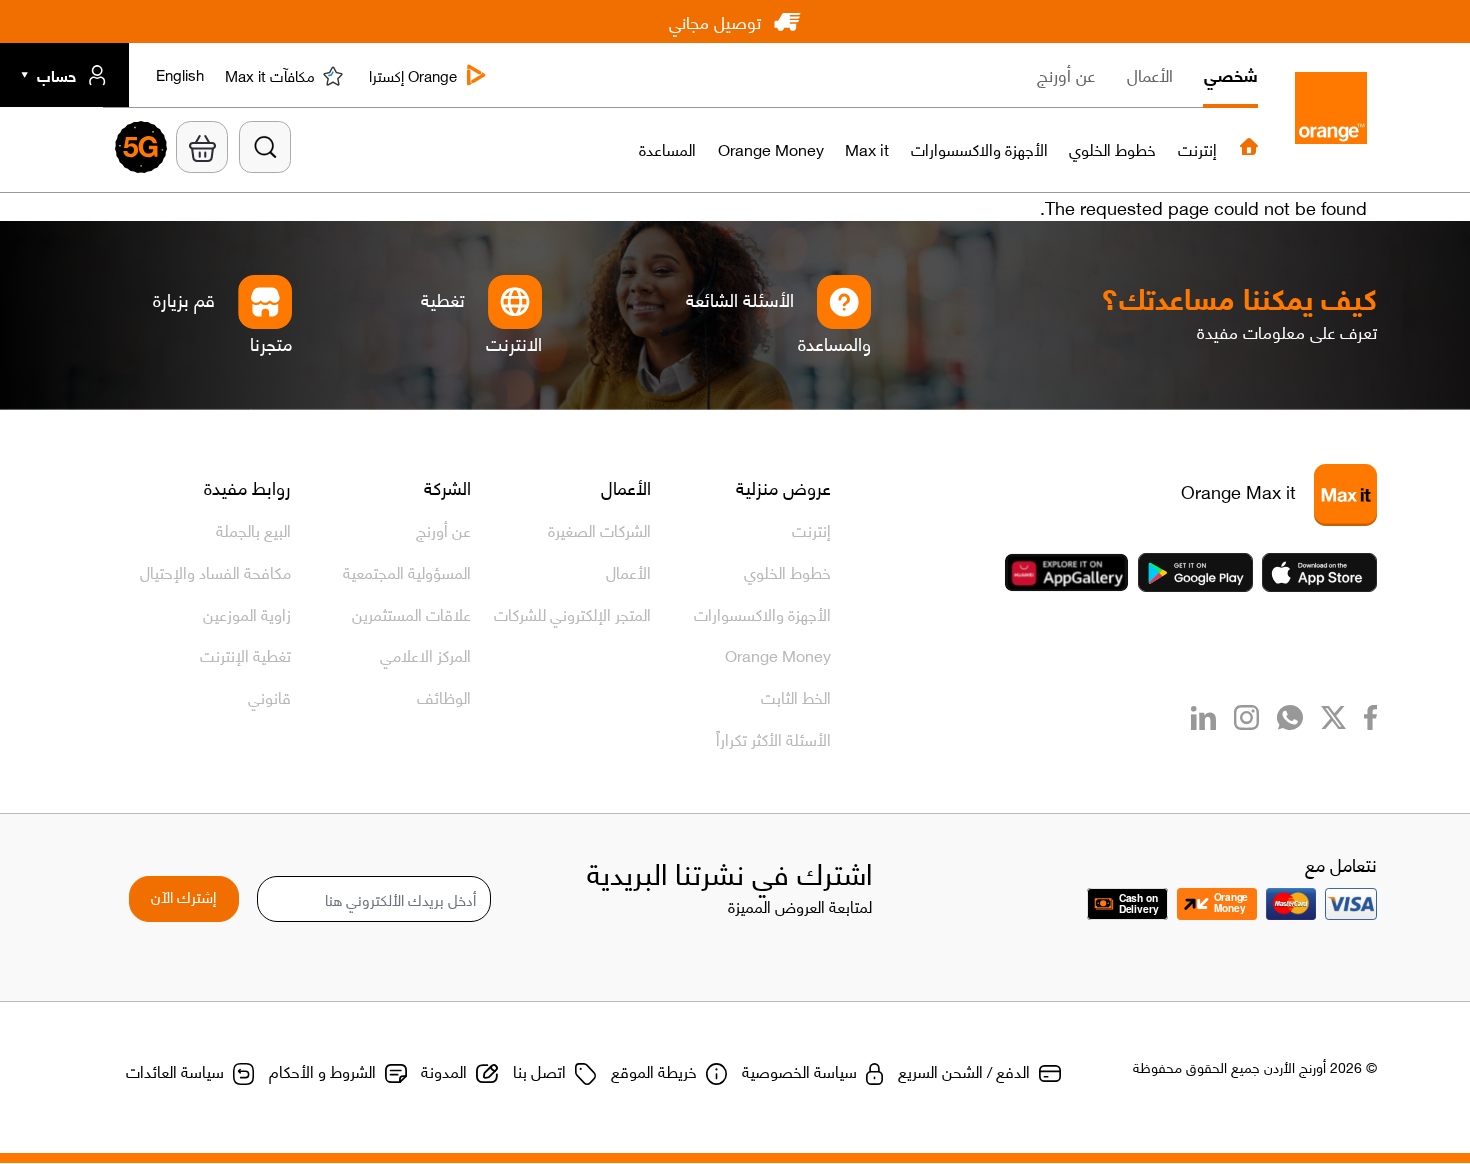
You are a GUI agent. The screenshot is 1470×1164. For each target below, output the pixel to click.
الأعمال (1150, 74)
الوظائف (444, 696)
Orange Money (778, 654)
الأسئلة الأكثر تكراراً (773, 738)
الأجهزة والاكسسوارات (762, 613)
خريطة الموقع (654, 1070)
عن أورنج (1066, 74)
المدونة (444, 1070)
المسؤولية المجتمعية (407, 571)
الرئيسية (1249, 147)
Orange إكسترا (413, 75)
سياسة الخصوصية (799, 1070)
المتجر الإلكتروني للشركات (572, 613)
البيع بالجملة (253, 529)
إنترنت (811, 529)
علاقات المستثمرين (411, 613)
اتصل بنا (539, 1070)
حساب (56, 75)
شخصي (1231, 74)
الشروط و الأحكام (322, 1070)
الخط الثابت (796, 696)
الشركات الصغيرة (599, 529)
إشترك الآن (183, 896)
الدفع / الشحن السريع (964, 1070)
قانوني (269, 696)
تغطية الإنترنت (245, 654)
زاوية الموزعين (247, 613)
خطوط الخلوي (787, 571)
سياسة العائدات (175, 1070)
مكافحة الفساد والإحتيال (215, 571)
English (180, 77)
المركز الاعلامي (425, 654)
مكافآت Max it (270, 75)
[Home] (1326, 112)
